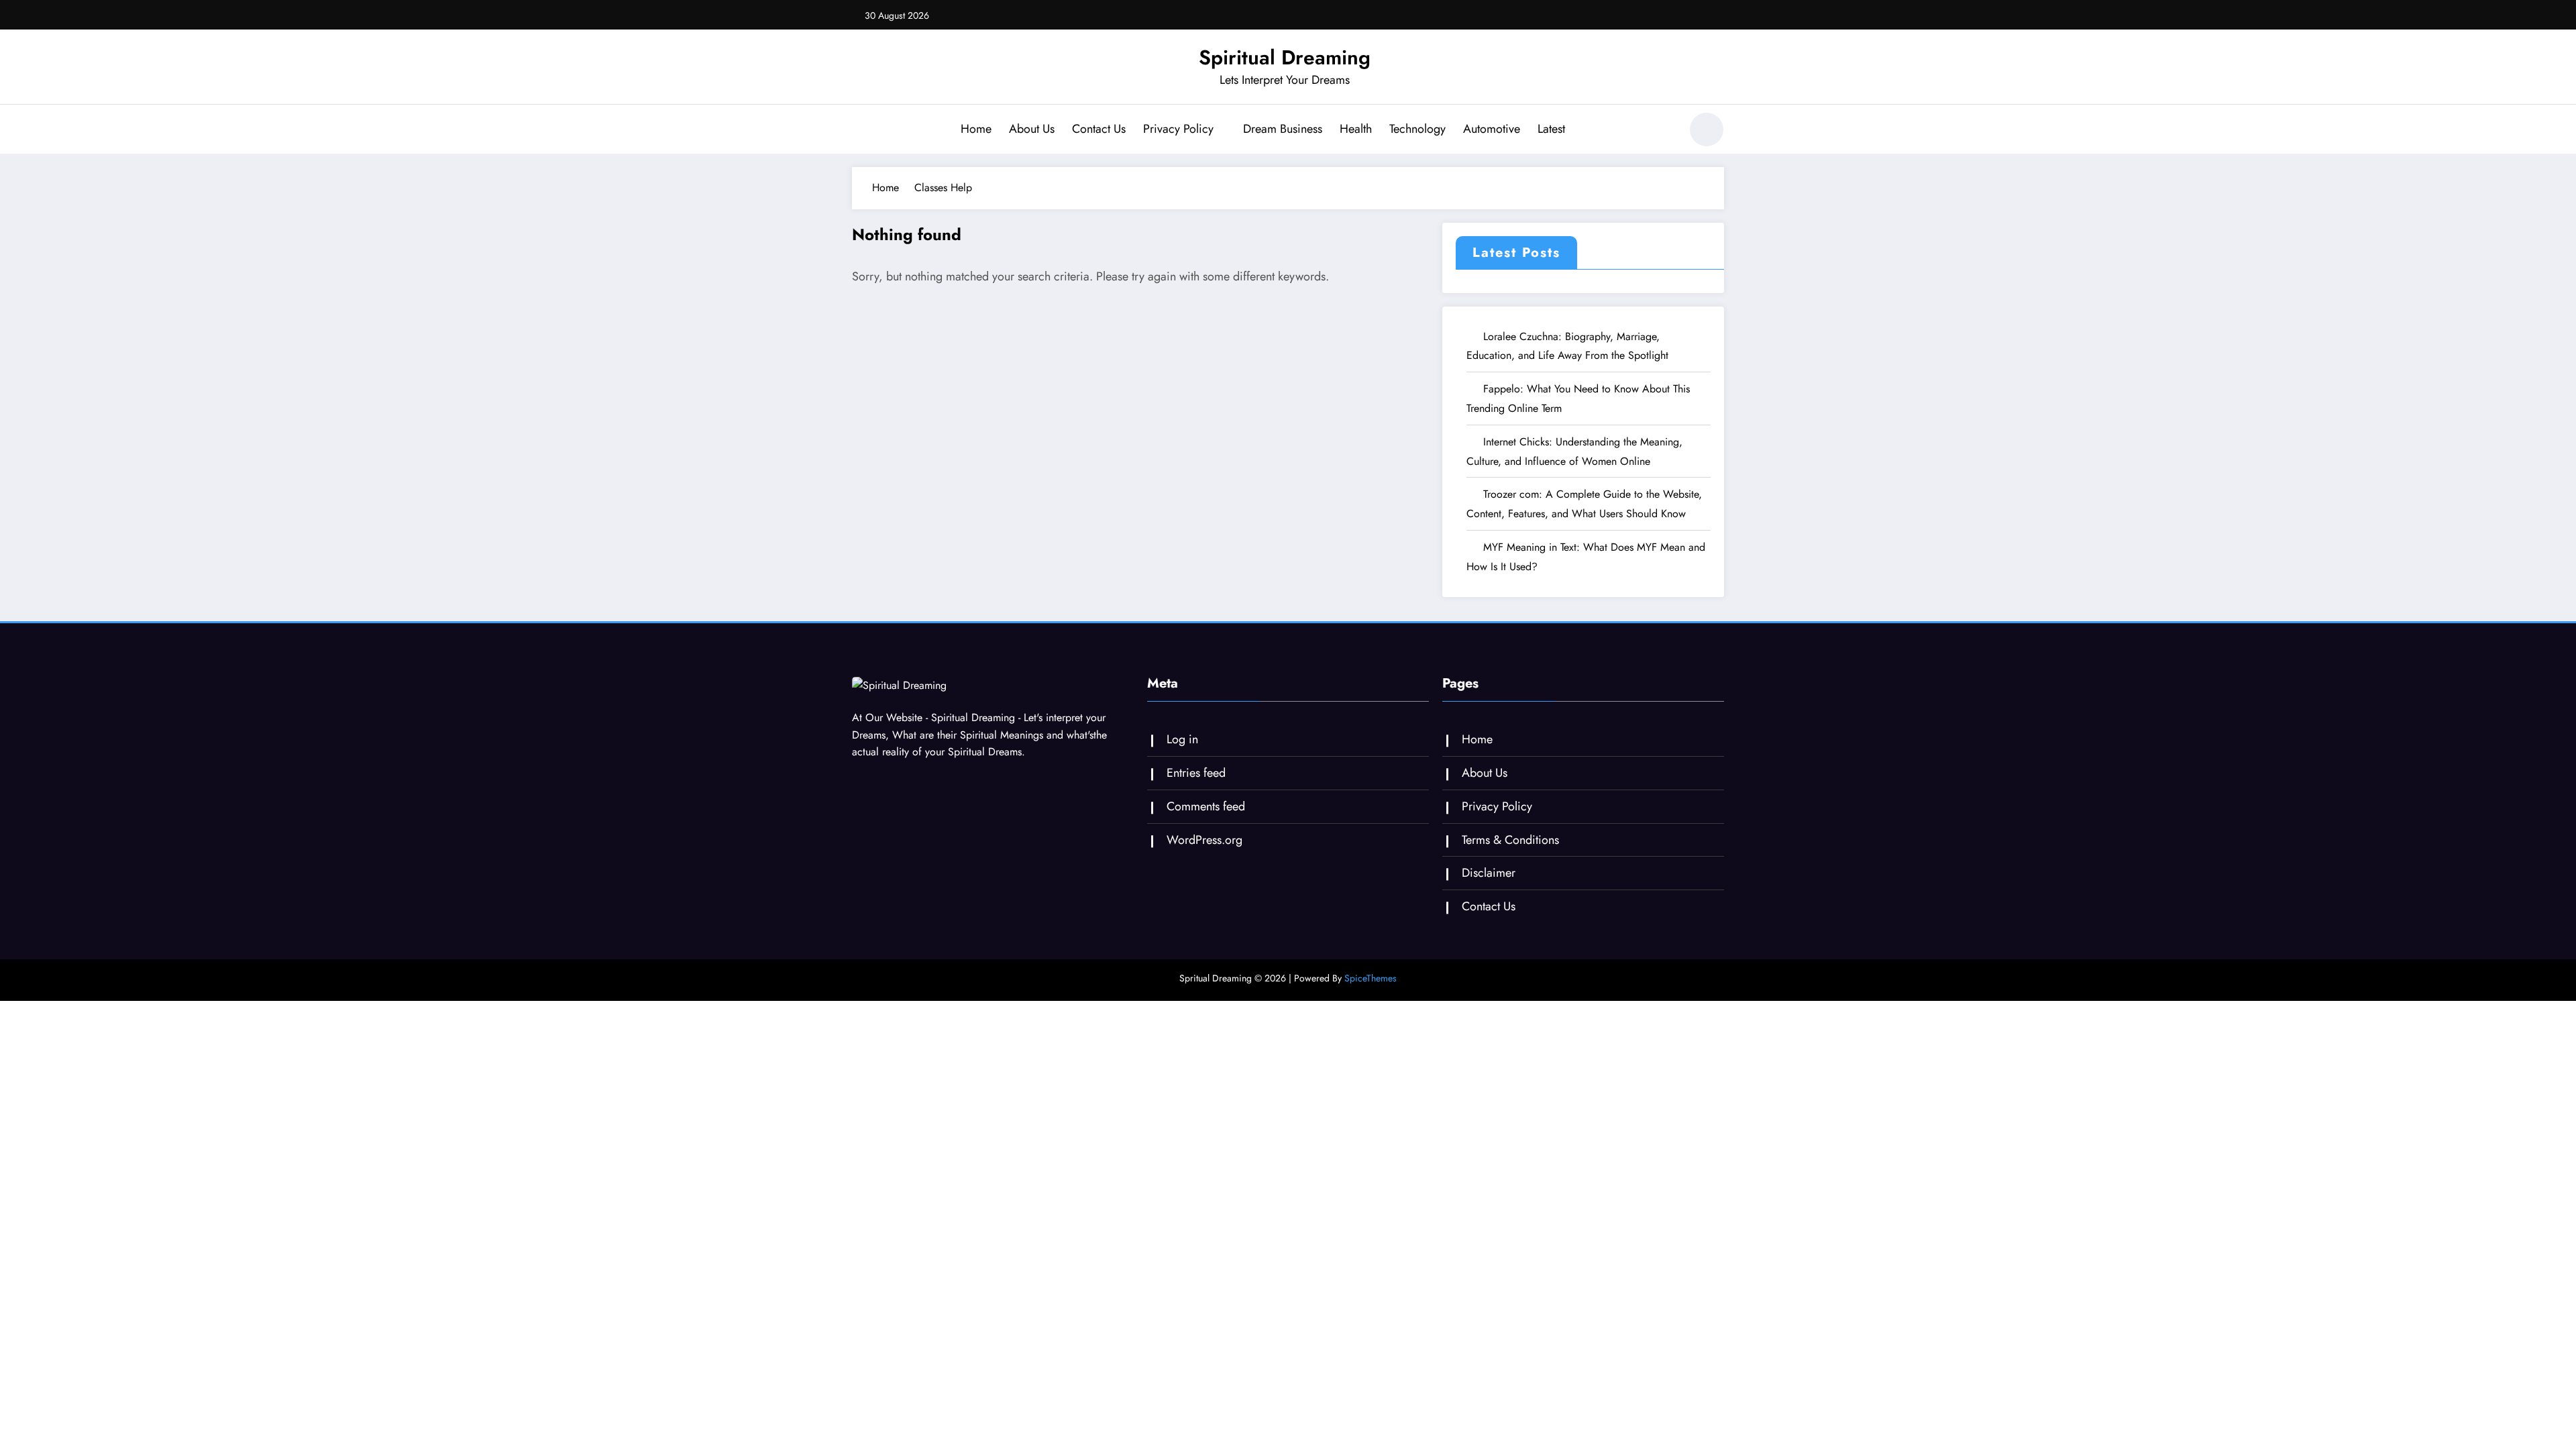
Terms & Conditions (1510, 840)
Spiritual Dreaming (1285, 57)
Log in (1182, 739)
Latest (1551, 129)
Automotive (1492, 129)
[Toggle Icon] (862, 131)
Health (1356, 129)
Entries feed (1196, 773)
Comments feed (1206, 806)
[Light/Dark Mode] (1707, 129)
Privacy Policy (1178, 129)
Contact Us (1099, 129)
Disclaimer (1489, 873)
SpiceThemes (1371, 978)
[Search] (1663, 131)
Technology (1417, 129)
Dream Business (1283, 129)
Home (976, 129)
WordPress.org (1204, 840)
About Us (1032, 129)
